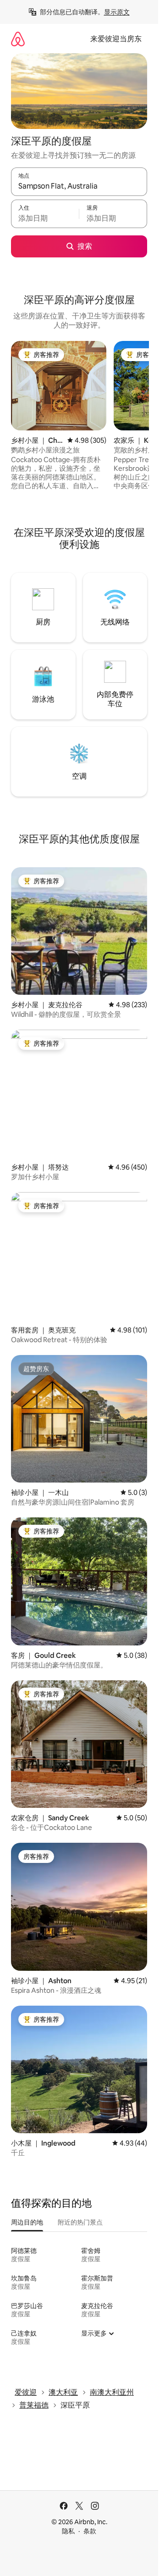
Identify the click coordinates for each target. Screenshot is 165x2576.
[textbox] (45, 218)
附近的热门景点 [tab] (80, 2222)
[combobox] (79, 186)
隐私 (68, 2531)
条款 (90, 2531)
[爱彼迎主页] (18, 39)
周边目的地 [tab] (27, 2222)
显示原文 (117, 12)
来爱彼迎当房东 (116, 39)
